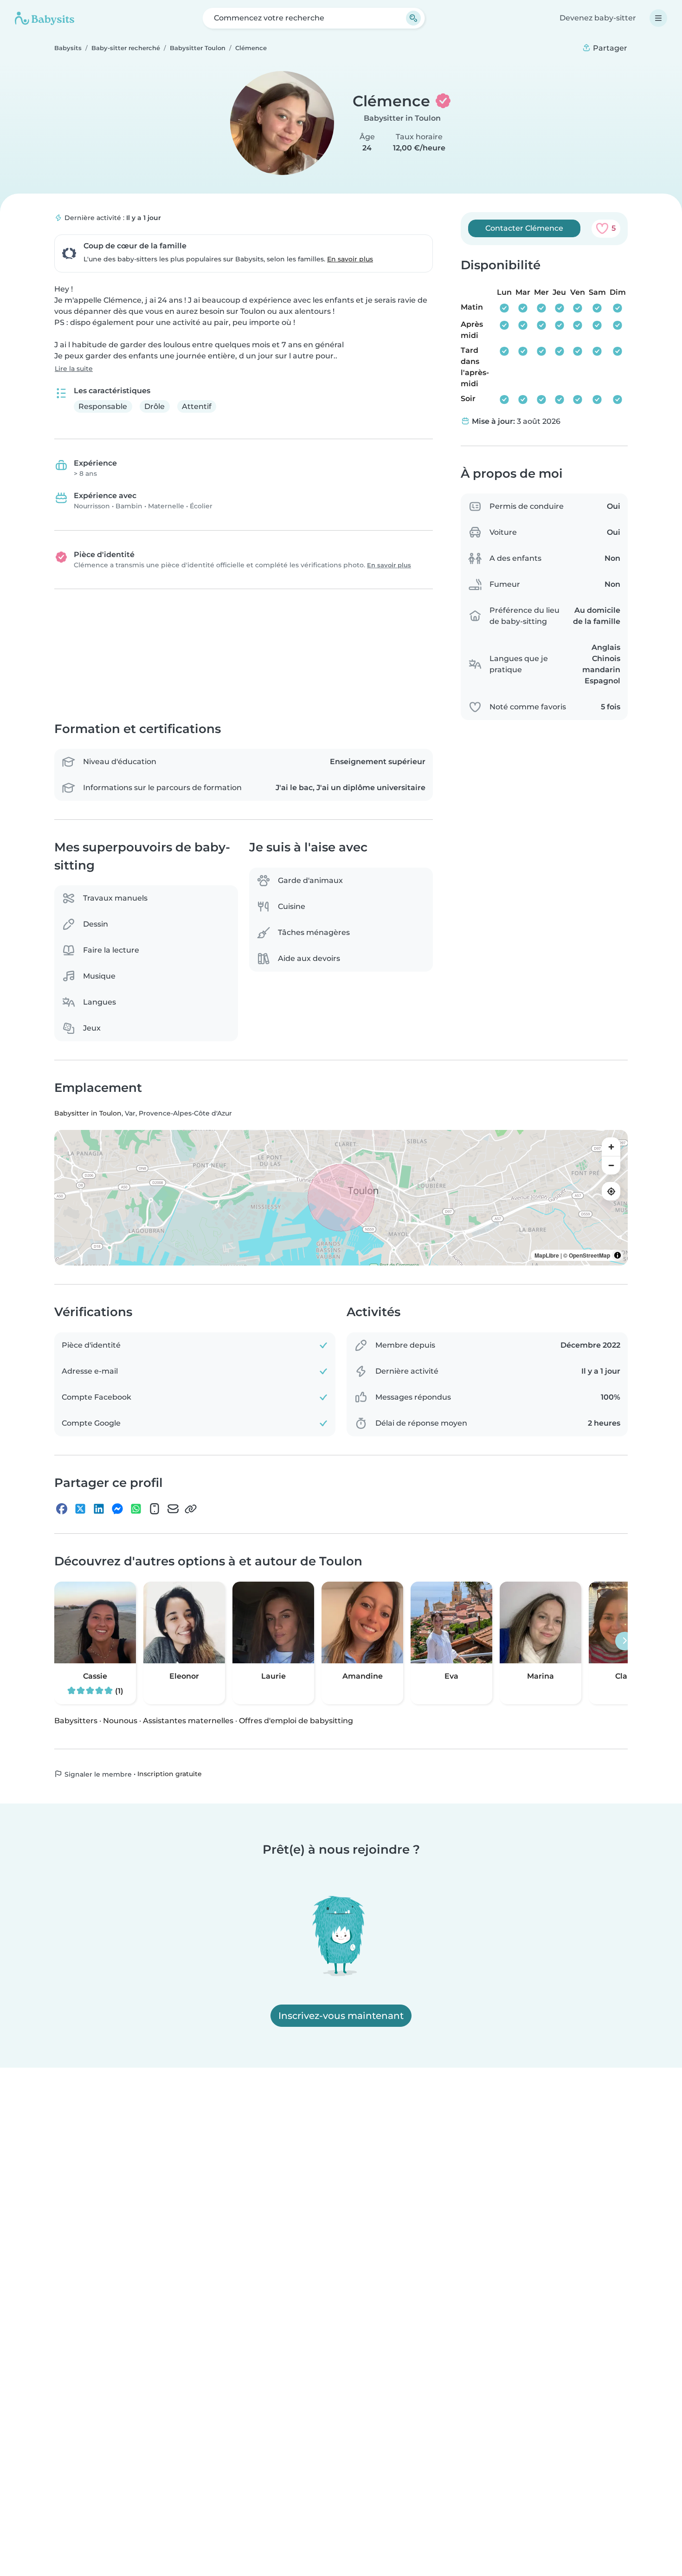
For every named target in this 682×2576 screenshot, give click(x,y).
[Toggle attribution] (618, 1256)
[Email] (173, 1509)
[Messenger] (117, 1509)
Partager (609, 48)
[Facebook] (62, 1509)
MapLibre (547, 1256)
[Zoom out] (611, 1166)
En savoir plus (350, 259)
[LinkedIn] (99, 1509)
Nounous (120, 1721)
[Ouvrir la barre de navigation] (658, 18)
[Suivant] (624, 1641)
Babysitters (76, 1721)
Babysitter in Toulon (402, 118)
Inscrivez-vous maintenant (341, 2016)
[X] (80, 1509)
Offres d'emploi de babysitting (296, 1721)
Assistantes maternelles (188, 1721)
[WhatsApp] (136, 1509)
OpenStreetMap (589, 1256)
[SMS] (154, 1509)
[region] (341, 1198)
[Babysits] (45, 18)
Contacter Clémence (524, 228)
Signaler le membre (97, 1774)
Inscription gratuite (170, 1774)
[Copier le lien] (191, 1509)
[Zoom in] (611, 1147)
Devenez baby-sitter (598, 18)
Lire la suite (74, 369)
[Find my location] (611, 1192)
